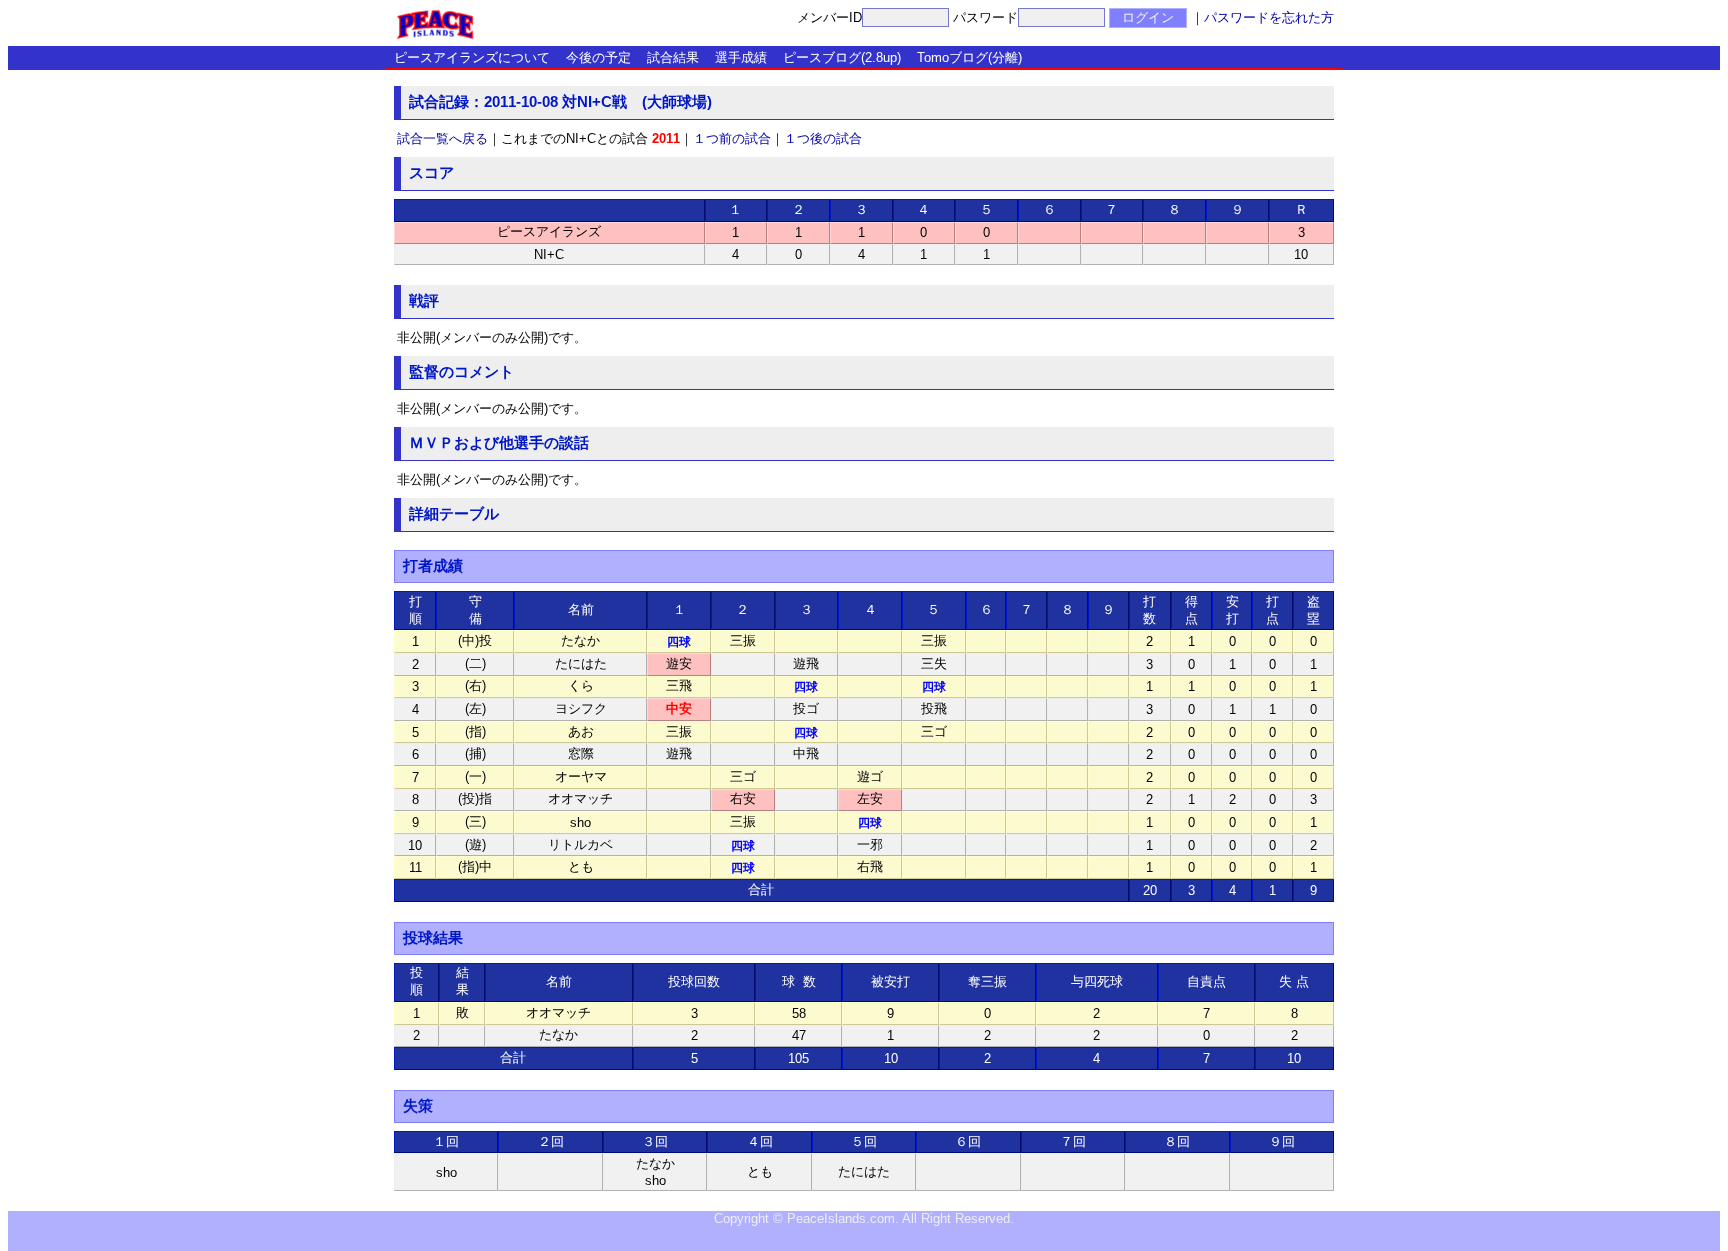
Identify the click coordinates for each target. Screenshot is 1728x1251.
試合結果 (673, 57)
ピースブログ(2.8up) (842, 57)
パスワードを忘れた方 (1269, 17)
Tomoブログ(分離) (969, 57)
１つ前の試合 (732, 138)
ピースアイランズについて (472, 57)
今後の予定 (598, 57)
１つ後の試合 (823, 138)
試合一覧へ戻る (442, 138)
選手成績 (741, 57)
